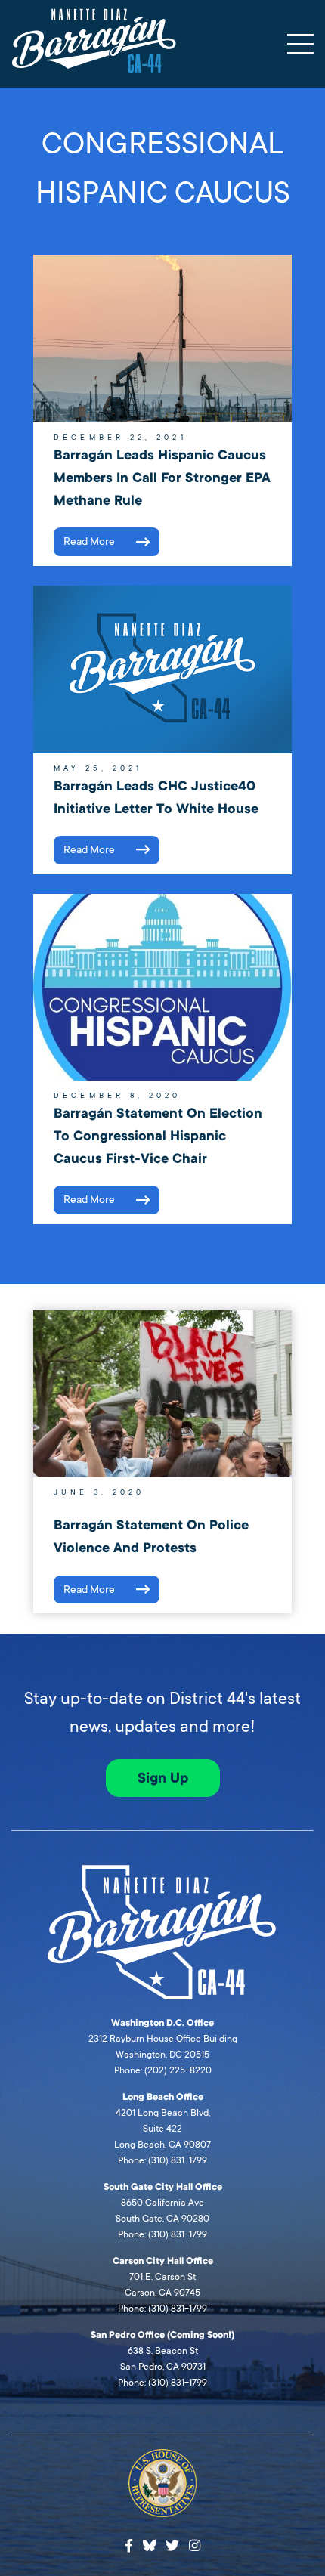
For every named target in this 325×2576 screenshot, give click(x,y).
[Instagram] (195, 2546)
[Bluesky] (150, 2544)
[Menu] (300, 44)
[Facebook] (129, 2546)
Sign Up (163, 1778)
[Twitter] (172, 2546)
